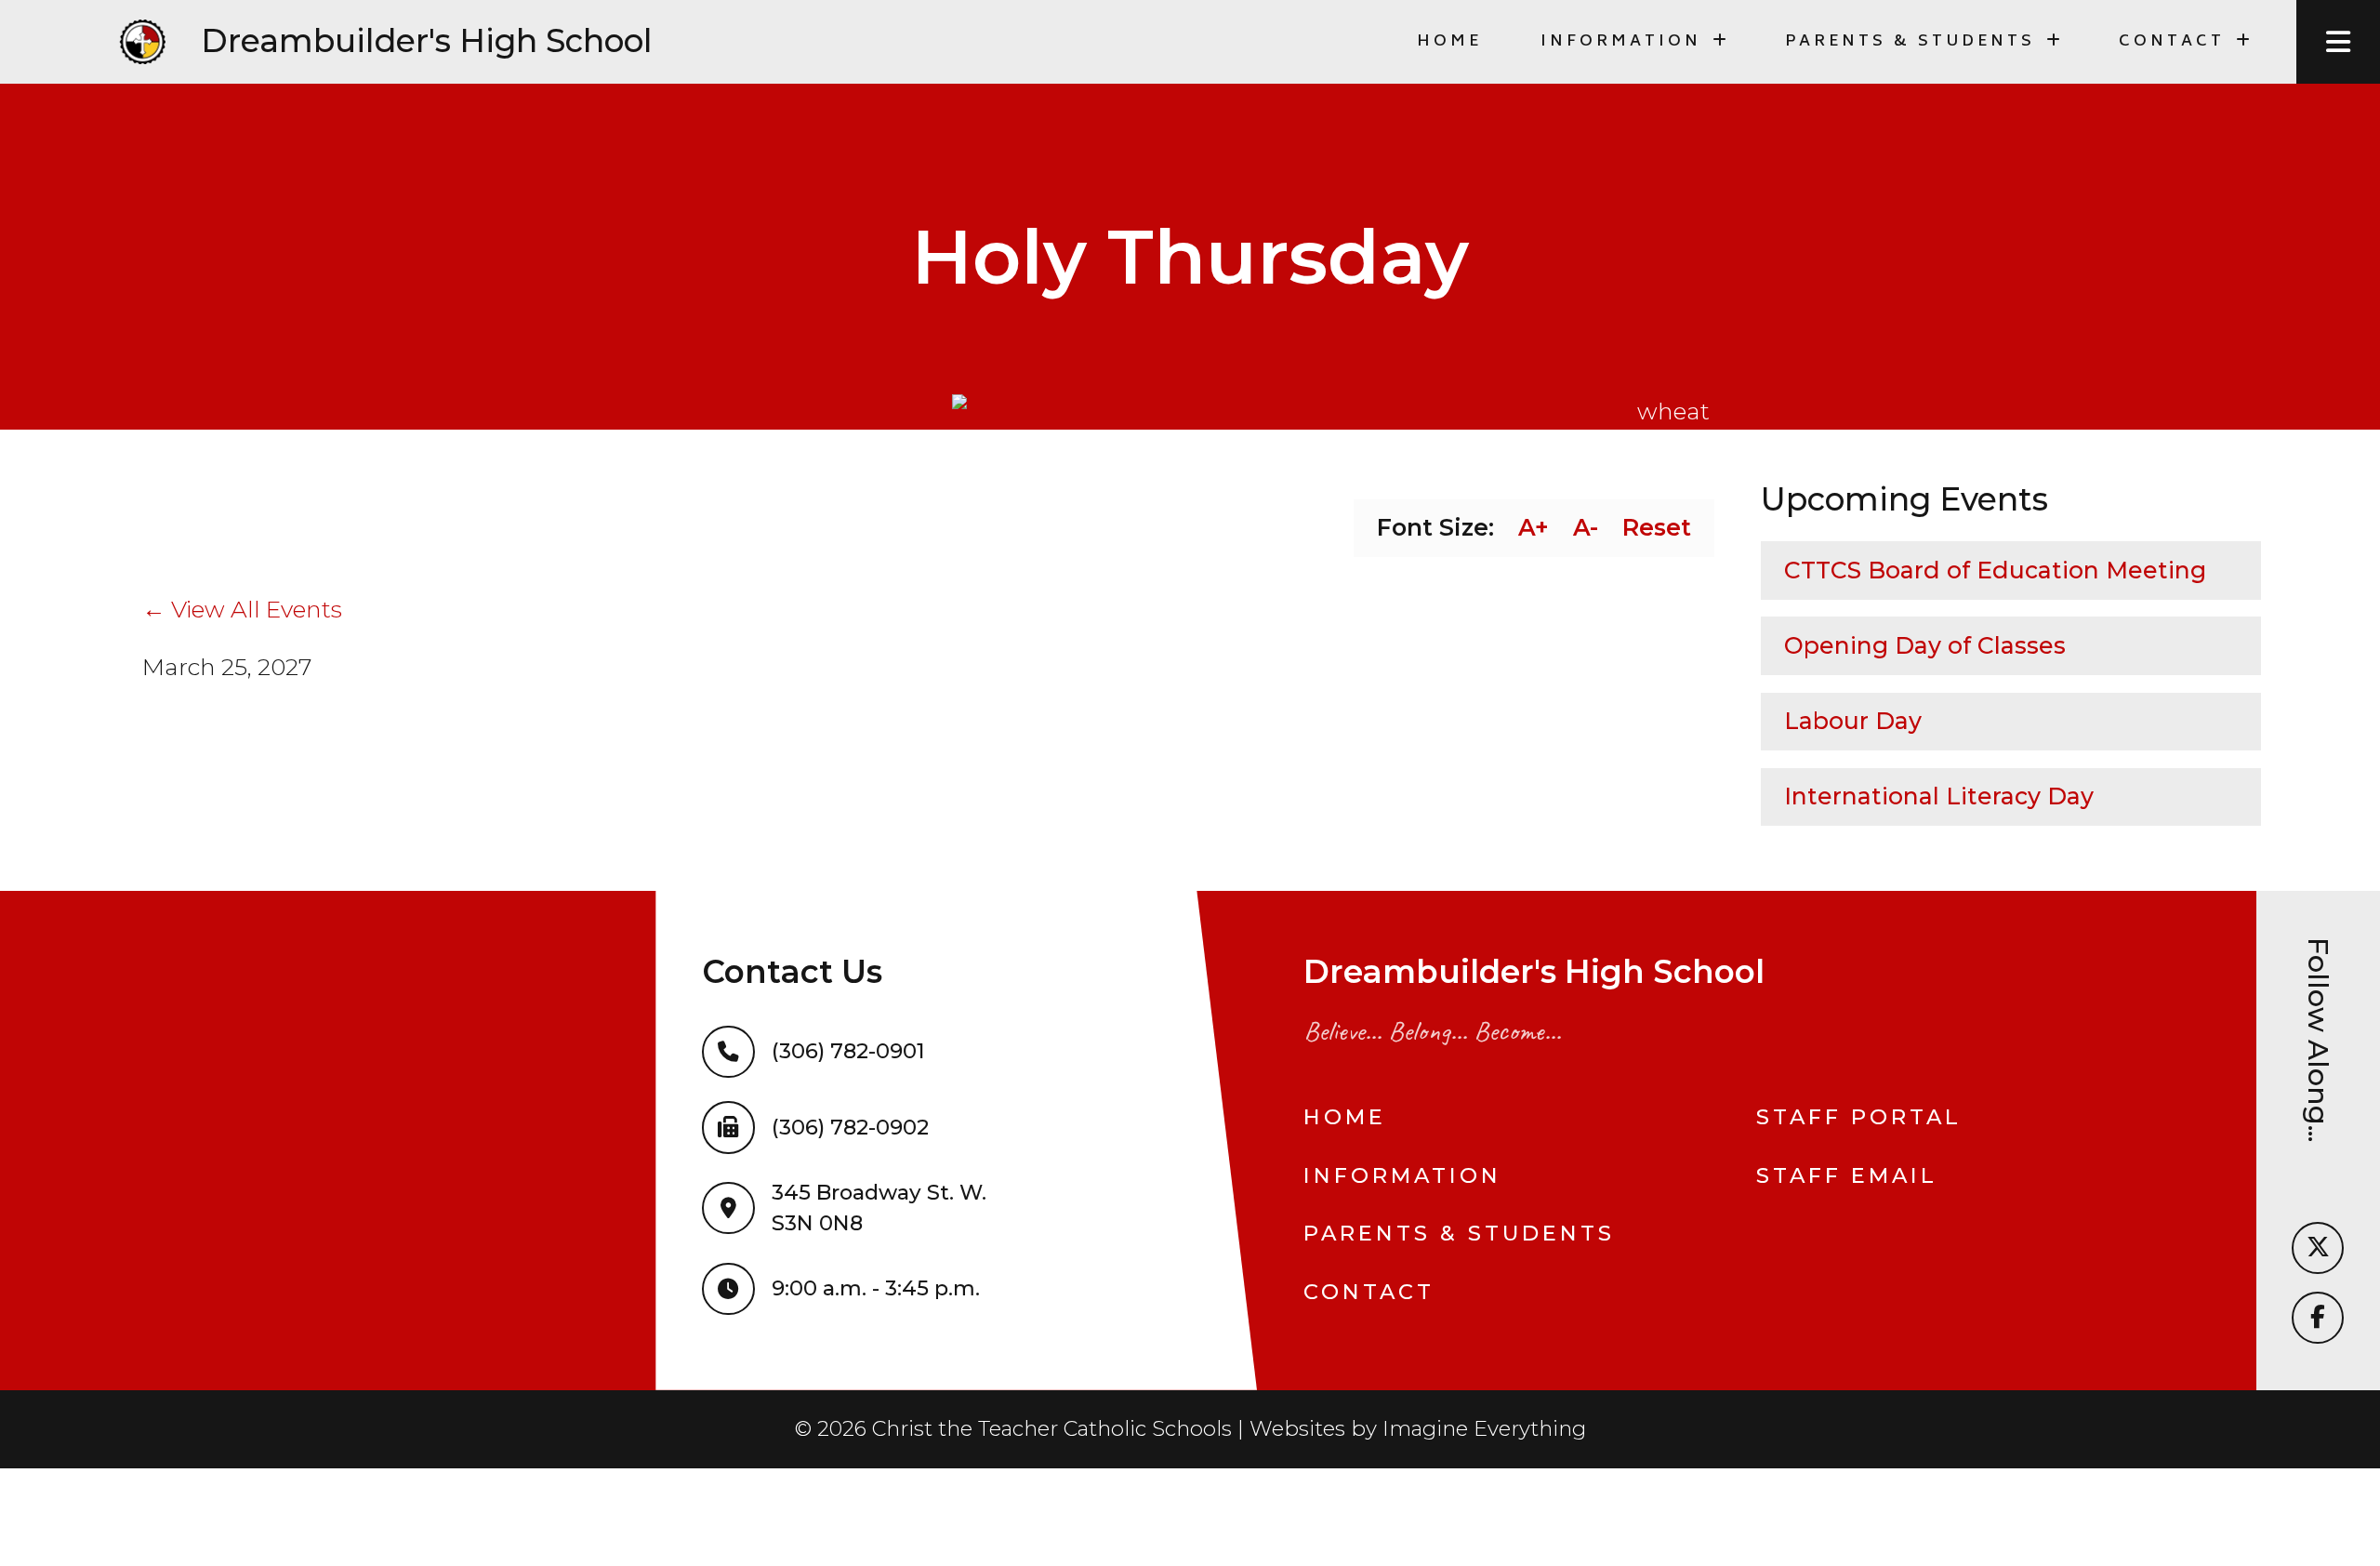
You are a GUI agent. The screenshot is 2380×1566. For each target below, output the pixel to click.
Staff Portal (1859, 1117)
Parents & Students (1459, 1233)
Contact (1369, 1292)
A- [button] (1586, 527)
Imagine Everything (1484, 1428)
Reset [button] (1657, 527)
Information (1402, 1175)
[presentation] (2338, 42)
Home (1449, 42)
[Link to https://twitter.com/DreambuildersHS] (2318, 1248)
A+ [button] (1534, 527)
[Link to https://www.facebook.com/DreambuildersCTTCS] (2318, 1318)
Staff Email (1847, 1175)
